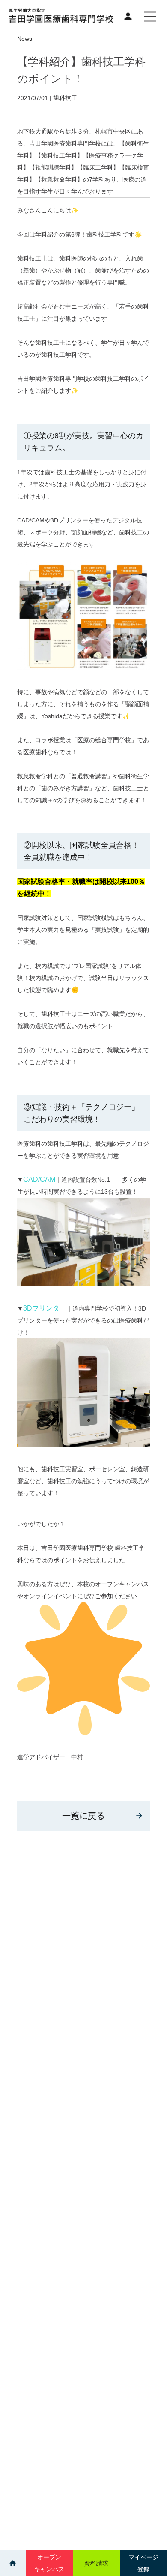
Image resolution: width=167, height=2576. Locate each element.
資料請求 (96, 2563)
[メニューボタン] (150, 16)
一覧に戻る (83, 1816)
